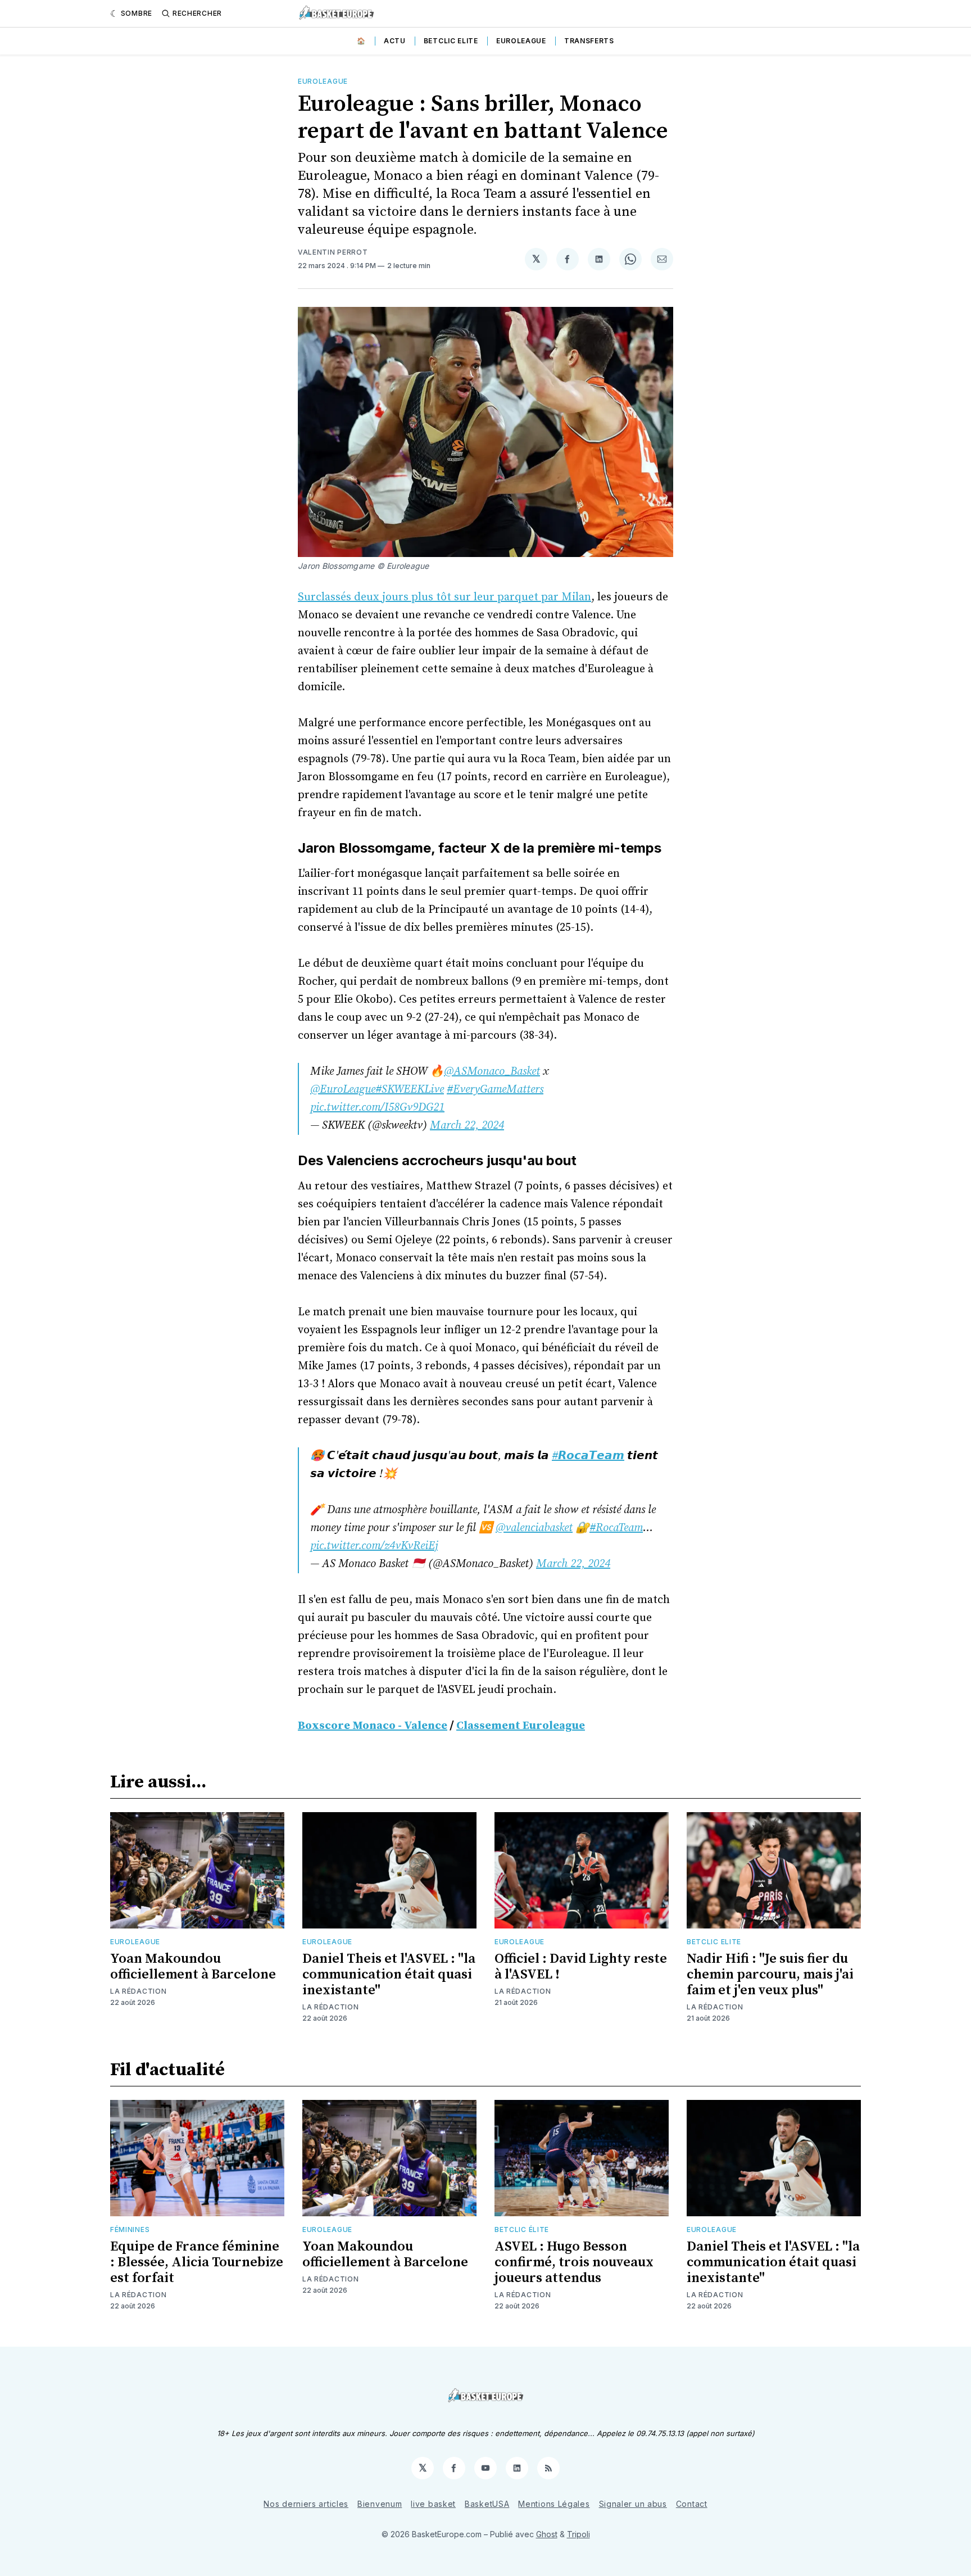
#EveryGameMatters (495, 1090)
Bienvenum (380, 2504)
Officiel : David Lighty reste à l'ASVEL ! (581, 1967)
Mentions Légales (554, 2504)
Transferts (589, 41)
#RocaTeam (616, 1528)
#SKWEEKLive (410, 1090)
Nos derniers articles (306, 2504)
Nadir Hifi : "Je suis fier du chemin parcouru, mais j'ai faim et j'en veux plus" (770, 1975)
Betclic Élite (522, 2229)
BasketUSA (487, 2504)
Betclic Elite (451, 41)
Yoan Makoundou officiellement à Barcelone (193, 1967)
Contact (692, 2504)
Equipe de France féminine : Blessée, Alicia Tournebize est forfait (197, 2262)
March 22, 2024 (467, 1126)
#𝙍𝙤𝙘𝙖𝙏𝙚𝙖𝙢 (588, 1456)
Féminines (130, 2229)
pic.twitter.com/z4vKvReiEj (374, 1546)
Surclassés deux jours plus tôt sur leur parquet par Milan (444, 597)
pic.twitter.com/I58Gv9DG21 (377, 1108)
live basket (433, 2504)
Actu (395, 41)
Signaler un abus (633, 2504)
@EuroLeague (343, 1090)
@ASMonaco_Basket (492, 1072)
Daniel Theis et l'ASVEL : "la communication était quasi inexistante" (389, 1975)
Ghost (547, 2534)
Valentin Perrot (333, 252)
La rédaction (138, 1991)
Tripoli (578, 2534)
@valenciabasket (534, 1528)
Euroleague (521, 41)
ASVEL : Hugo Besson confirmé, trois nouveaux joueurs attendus (574, 2262)
